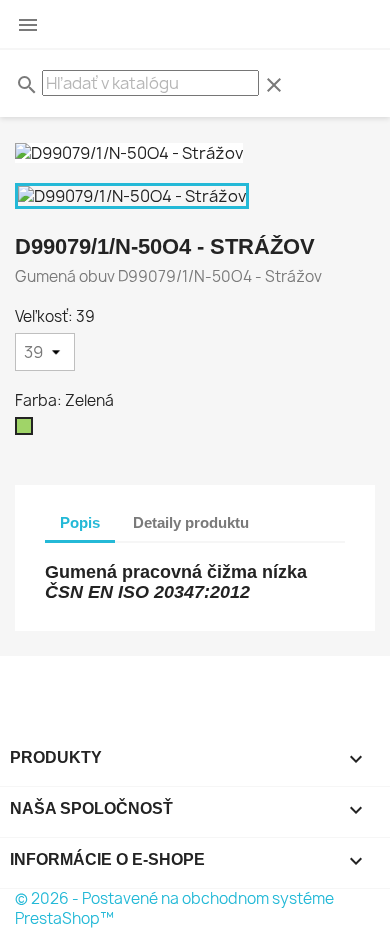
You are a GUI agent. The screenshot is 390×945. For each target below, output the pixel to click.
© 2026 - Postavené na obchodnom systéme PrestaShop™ (174, 908)
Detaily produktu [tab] (191, 522)
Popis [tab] (80, 522)
